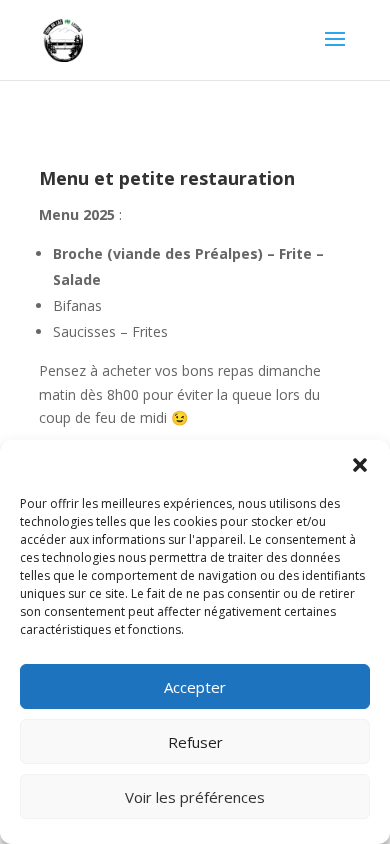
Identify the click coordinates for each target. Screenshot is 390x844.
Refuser (195, 742)
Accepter (195, 687)
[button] (360, 465)
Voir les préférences (195, 797)
